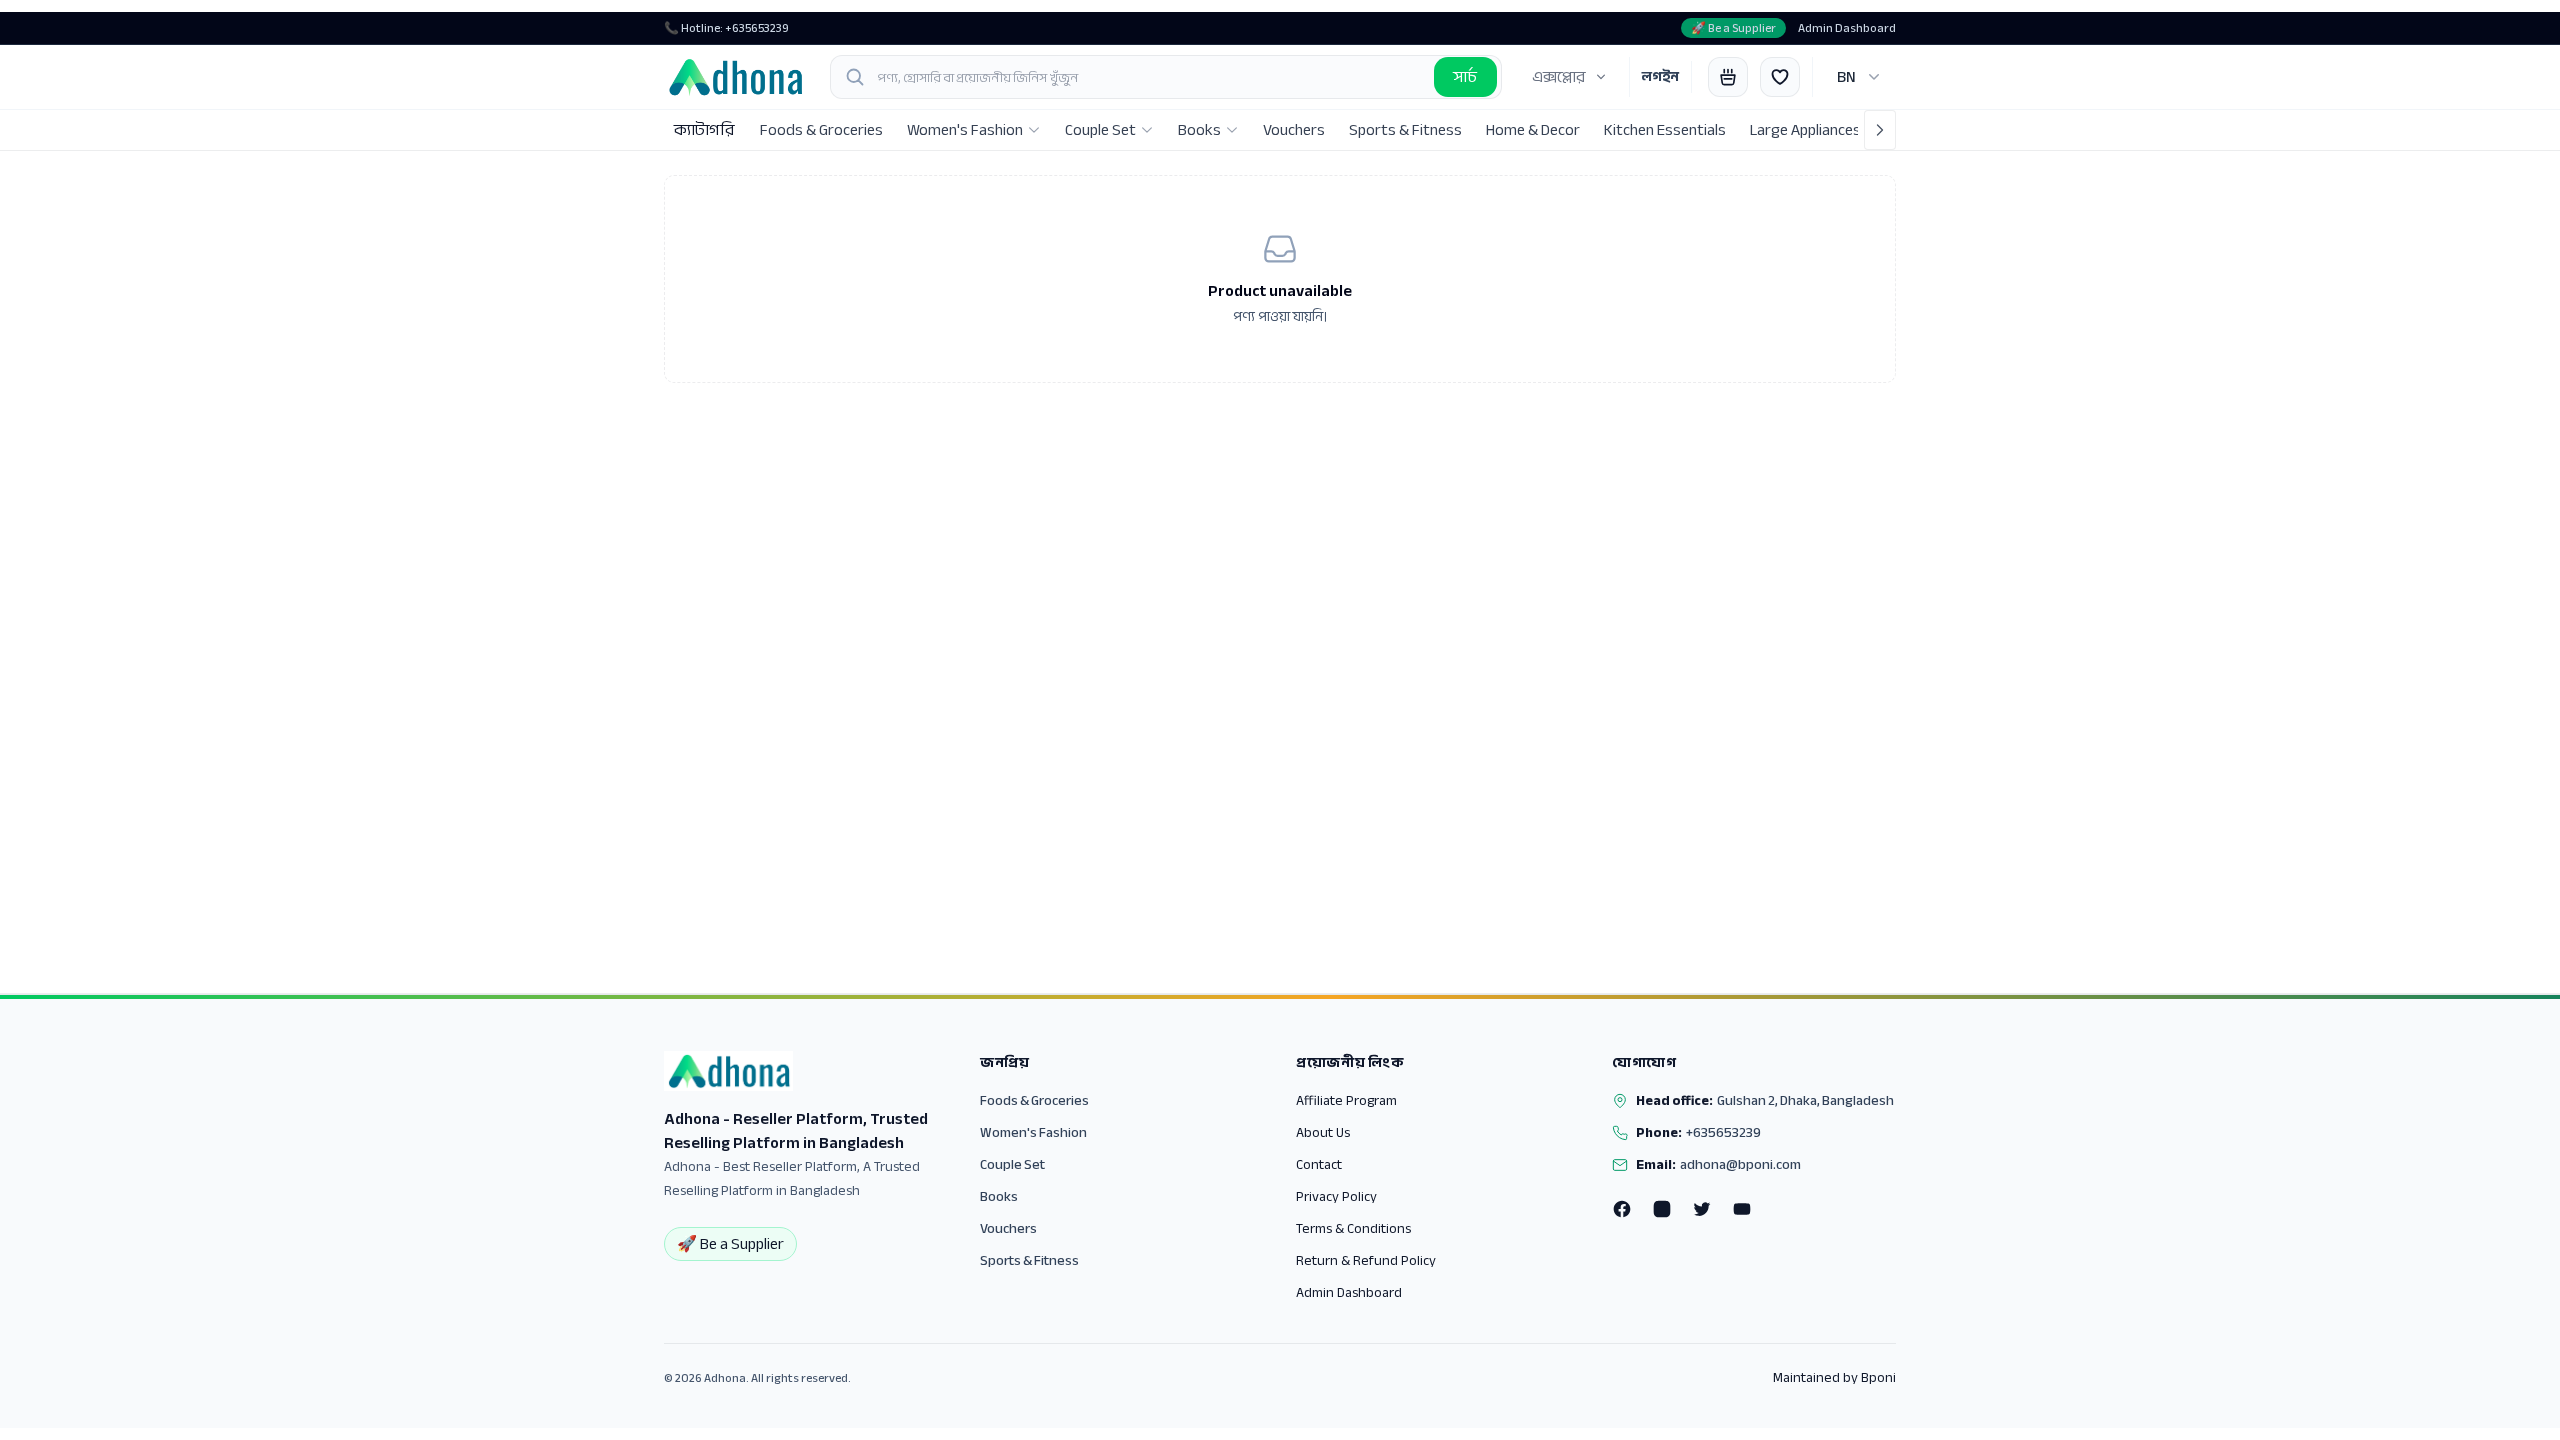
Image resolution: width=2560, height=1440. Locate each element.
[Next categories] (1880, 130)
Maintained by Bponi (1834, 1378)
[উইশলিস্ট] (1780, 77)
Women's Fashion (1033, 1132)
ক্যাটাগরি (704, 130)
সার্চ (1465, 77)
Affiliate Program (1346, 1100)
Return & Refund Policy (1366, 1260)
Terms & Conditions (1353, 1228)
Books (999, 1196)
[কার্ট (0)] (1728, 77)
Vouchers (1008, 1228)
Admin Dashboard (1847, 28)
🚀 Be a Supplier (1733, 28)
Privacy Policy (1336, 1196)
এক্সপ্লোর (1558, 77)
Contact (1319, 1164)
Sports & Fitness (1029, 1260)
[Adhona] (735, 77)
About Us (1323, 1132)
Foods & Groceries (1034, 1100)
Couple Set (1012, 1164)
